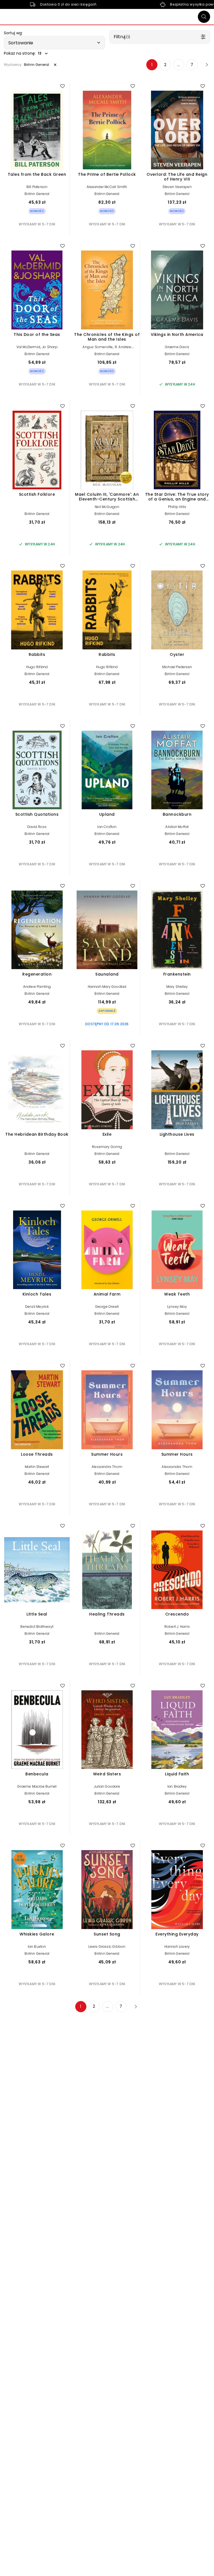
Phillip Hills (177, 507)
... (179, 65)
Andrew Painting (37, 987)
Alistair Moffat (177, 827)
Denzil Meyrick (37, 1307)
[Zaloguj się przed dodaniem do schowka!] (62, 86)
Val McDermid (28, 347)
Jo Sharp (50, 347)
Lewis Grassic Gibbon (107, 1947)
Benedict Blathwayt (37, 1627)
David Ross (37, 827)
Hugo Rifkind (37, 667)
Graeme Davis (177, 347)
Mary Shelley (177, 987)
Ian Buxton (37, 1947)
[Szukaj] (204, 17)
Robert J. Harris (177, 1627)
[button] (54, 43)
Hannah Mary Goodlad (107, 987)
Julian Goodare (107, 1786)
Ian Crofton (107, 827)
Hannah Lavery (177, 1947)
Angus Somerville (98, 347)
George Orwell (107, 1307)
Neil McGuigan (107, 507)
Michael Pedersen (177, 667)
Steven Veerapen (177, 187)
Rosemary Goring (107, 1147)
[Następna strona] (205, 65)
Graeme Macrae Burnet (37, 1786)
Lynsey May (177, 1307)
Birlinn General (37, 194)
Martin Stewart (37, 1467)
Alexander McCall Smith (107, 187)
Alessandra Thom (107, 1467)
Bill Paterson (37, 187)
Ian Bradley (177, 1786)
